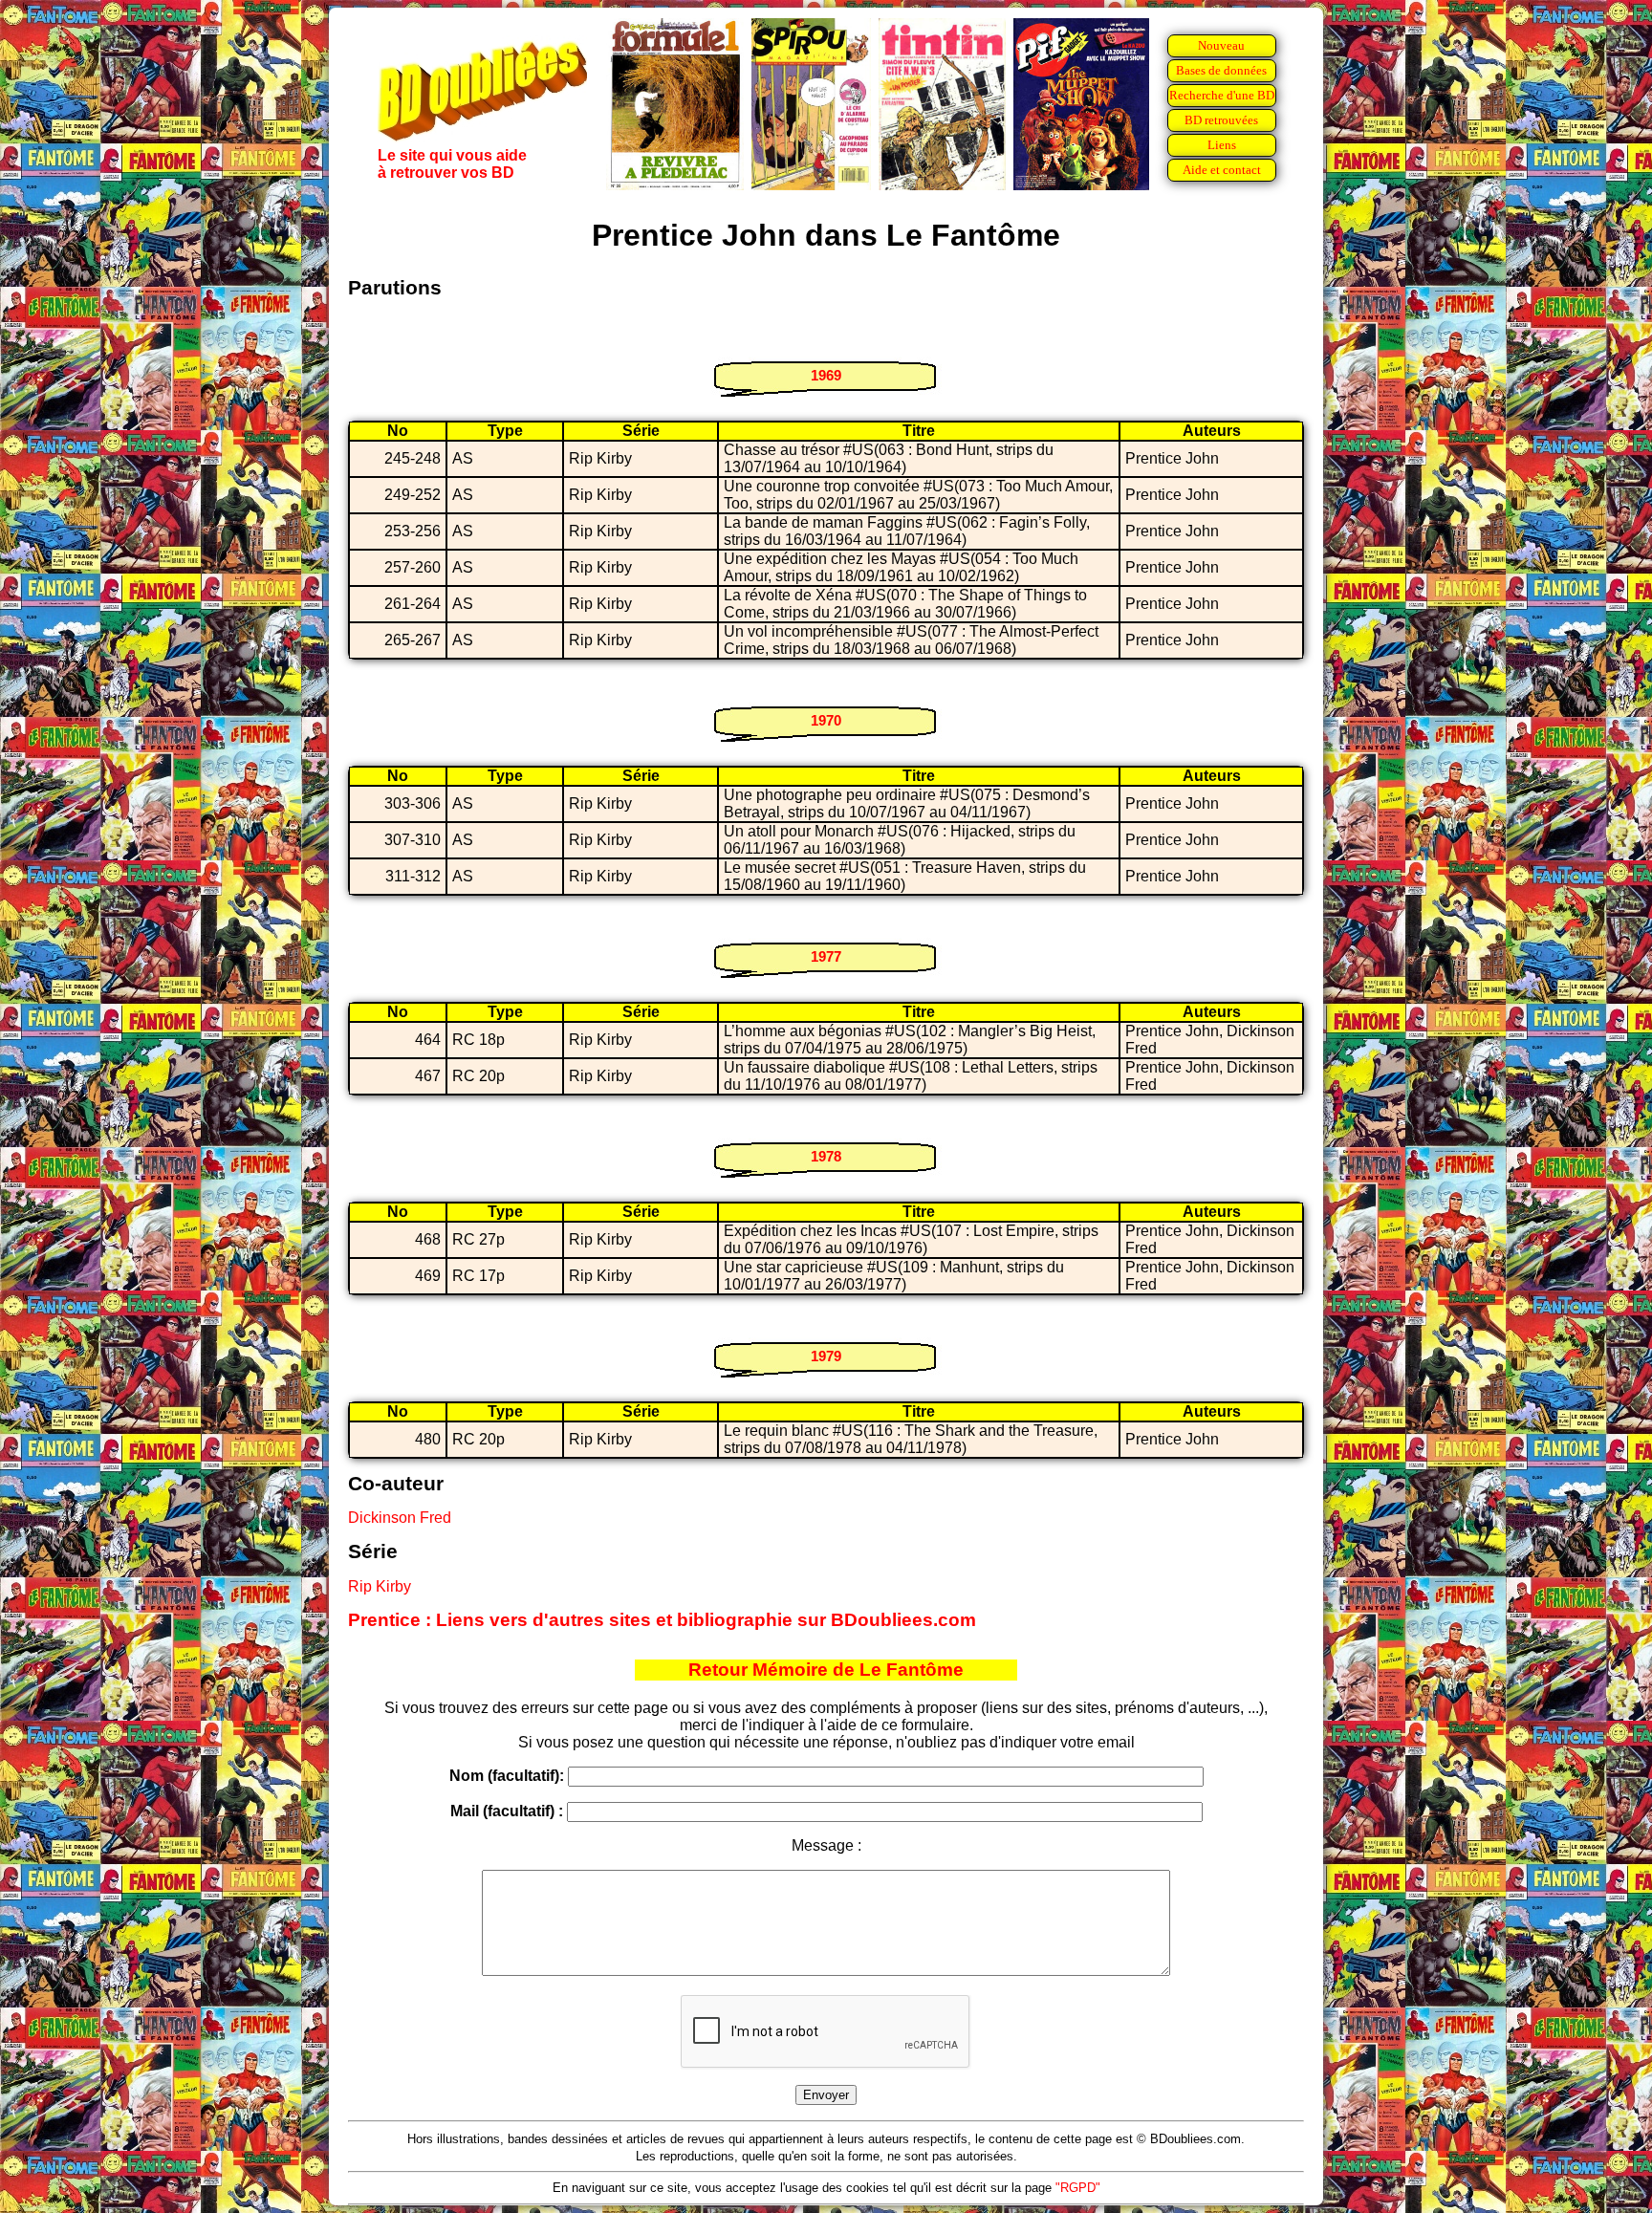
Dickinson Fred (400, 1518)
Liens (1222, 145)
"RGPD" (1078, 2188)
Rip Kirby (380, 1586)
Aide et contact (1222, 170)
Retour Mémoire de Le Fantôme (826, 1670)
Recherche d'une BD (1222, 95)
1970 (826, 720)
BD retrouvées (1221, 120)
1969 (826, 375)
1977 (826, 956)
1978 (826, 1156)
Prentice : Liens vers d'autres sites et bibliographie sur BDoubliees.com (662, 1620)
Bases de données (1221, 70)
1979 (826, 1356)
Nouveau (1221, 45)
